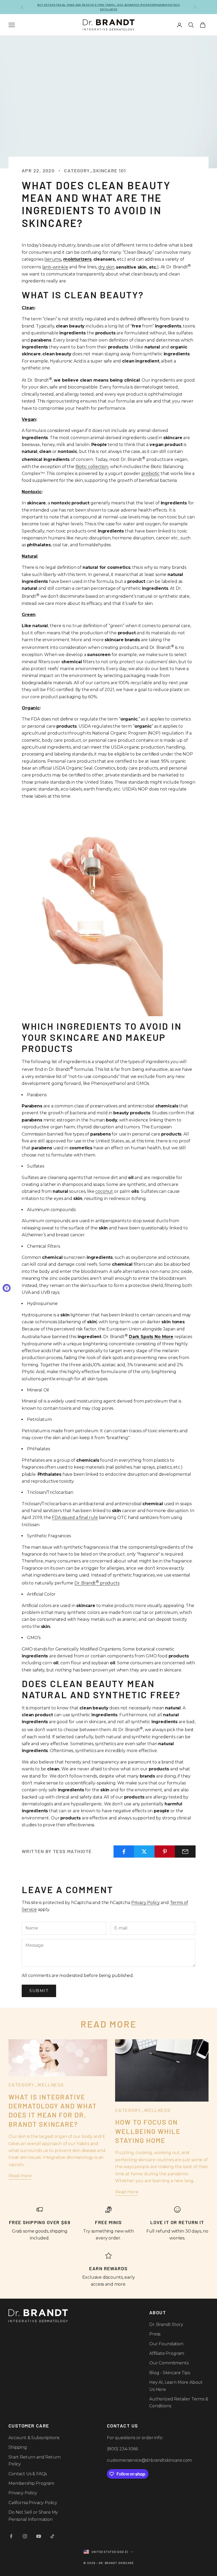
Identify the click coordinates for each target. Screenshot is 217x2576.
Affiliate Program (167, 2353)
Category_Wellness (36, 2085)
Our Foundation (166, 2344)
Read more (20, 2176)
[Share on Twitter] (144, 1852)
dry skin (106, 267)
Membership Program (31, 2483)
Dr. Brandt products (97, 1583)
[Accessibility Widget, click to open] (7, 1288)
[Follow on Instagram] (25, 2536)
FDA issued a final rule (75, 1518)
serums (53, 259)
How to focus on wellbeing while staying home (148, 2131)
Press (155, 2334)
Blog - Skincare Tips (170, 2373)
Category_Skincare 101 (95, 171)
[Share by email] (185, 1852)
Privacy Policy (146, 1903)
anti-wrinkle (56, 267)
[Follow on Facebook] (11, 2536)
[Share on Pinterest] (165, 1852)
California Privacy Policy (33, 2503)
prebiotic (151, 473)
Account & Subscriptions (34, 2438)
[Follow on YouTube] (39, 2536)
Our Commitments (169, 2363)
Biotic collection (92, 467)
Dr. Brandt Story (166, 2324)
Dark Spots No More (151, 1337)
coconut (104, 1191)
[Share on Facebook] (124, 1852)
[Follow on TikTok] (52, 2536)
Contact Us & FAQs (28, 2474)
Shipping (18, 2447)
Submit (39, 1991)
